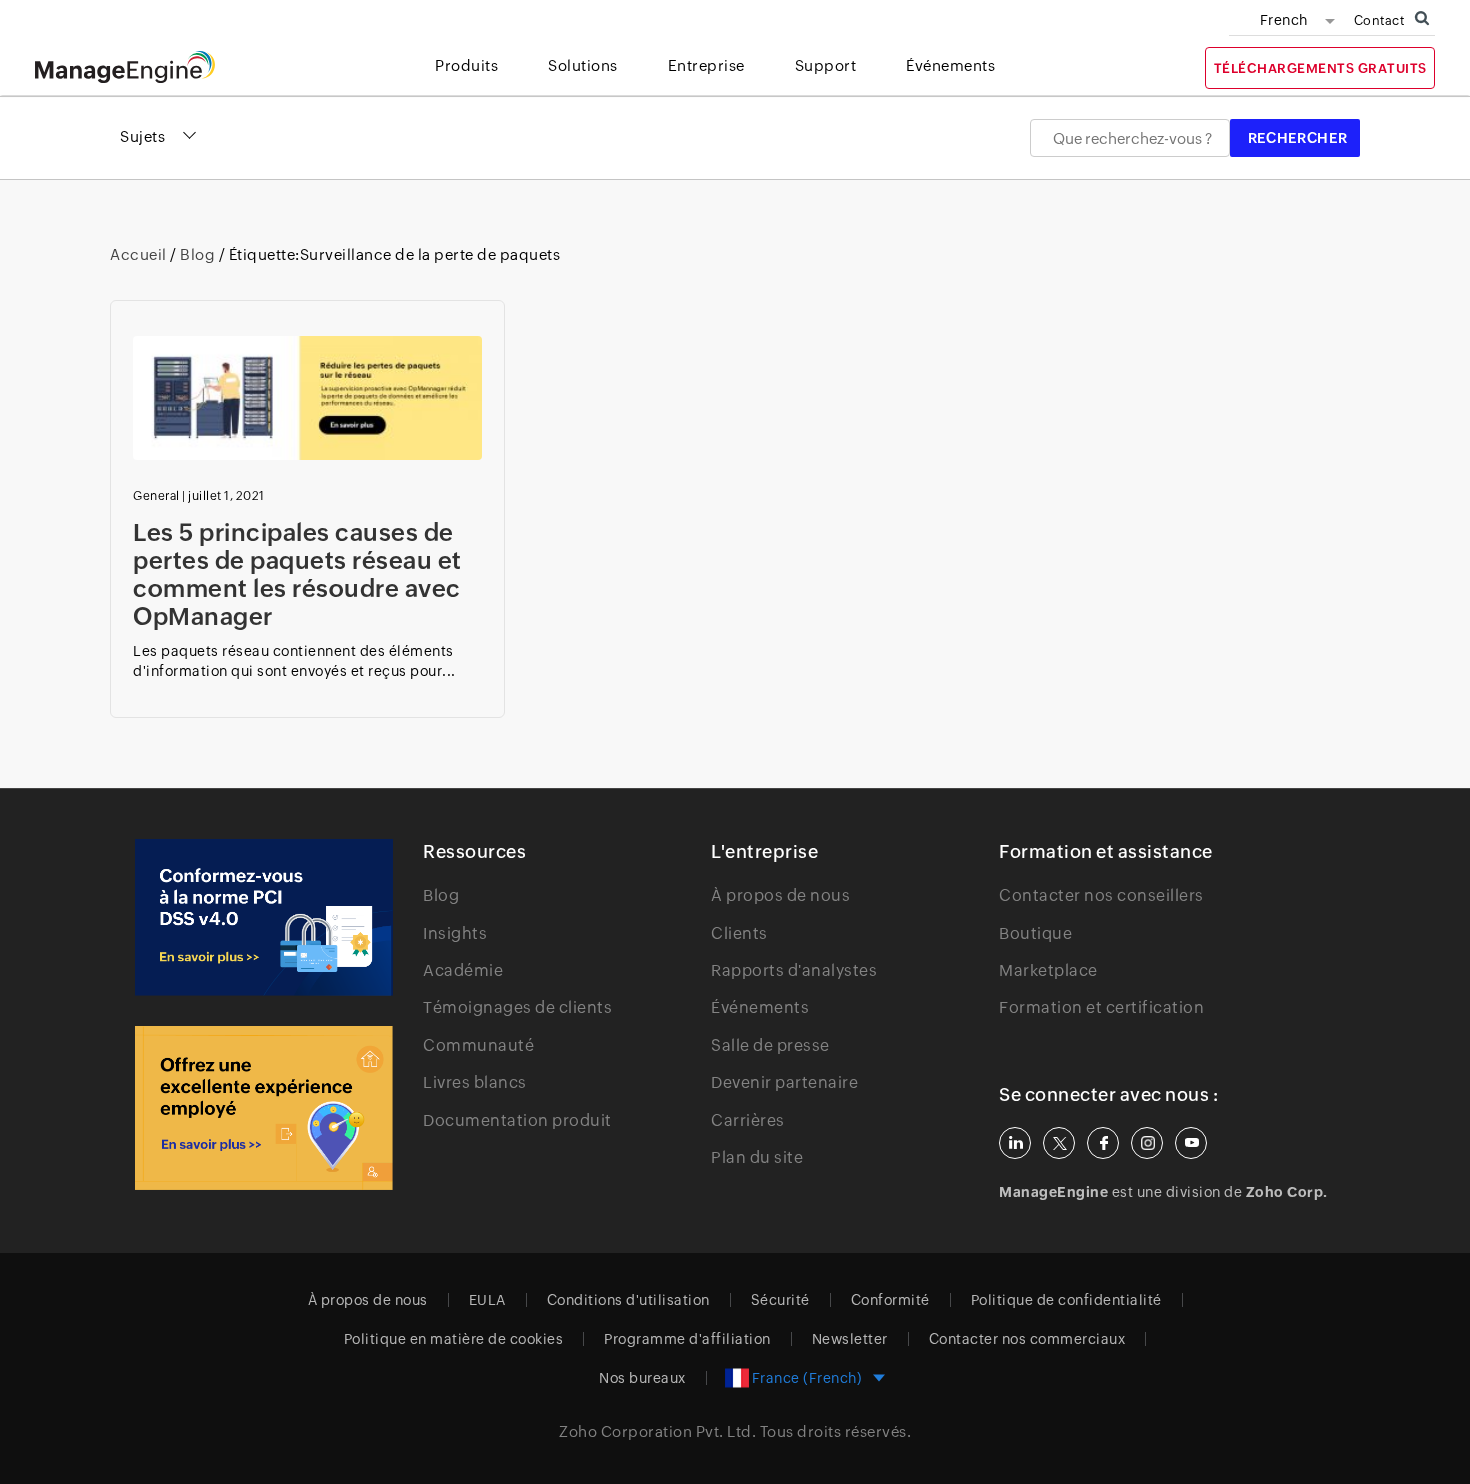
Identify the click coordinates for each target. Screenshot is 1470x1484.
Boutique (1035, 933)
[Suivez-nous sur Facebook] (1103, 1143)
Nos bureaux (642, 1378)
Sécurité (780, 1300)
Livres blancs (475, 1082)
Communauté (478, 1045)
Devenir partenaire (784, 1082)
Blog (198, 254)
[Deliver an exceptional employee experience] (264, 1108)
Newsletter (850, 1339)
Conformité (890, 1300)
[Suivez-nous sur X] (1059, 1143)
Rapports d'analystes (794, 970)
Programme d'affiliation (687, 1339)
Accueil (140, 254)
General (156, 496)
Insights (455, 933)
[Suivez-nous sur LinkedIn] (1015, 1143)
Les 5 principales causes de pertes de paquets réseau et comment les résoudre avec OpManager (297, 574)
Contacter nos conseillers (1101, 895)
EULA (487, 1300)
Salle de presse (770, 1045)
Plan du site (757, 1157)
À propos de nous (780, 895)
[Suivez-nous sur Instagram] (1147, 1143)
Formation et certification (1101, 1007)
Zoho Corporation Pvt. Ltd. (657, 1431)
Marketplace (1048, 970)
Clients (739, 933)
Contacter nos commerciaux (1027, 1339)
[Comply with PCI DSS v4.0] (264, 917)
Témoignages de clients (517, 1007)
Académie (463, 970)
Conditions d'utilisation (628, 1300)
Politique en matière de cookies (454, 1339)
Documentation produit (517, 1120)
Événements (760, 1007)
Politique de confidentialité (1066, 1300)
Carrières (748, 1120)
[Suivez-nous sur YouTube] (1191, 1143)
